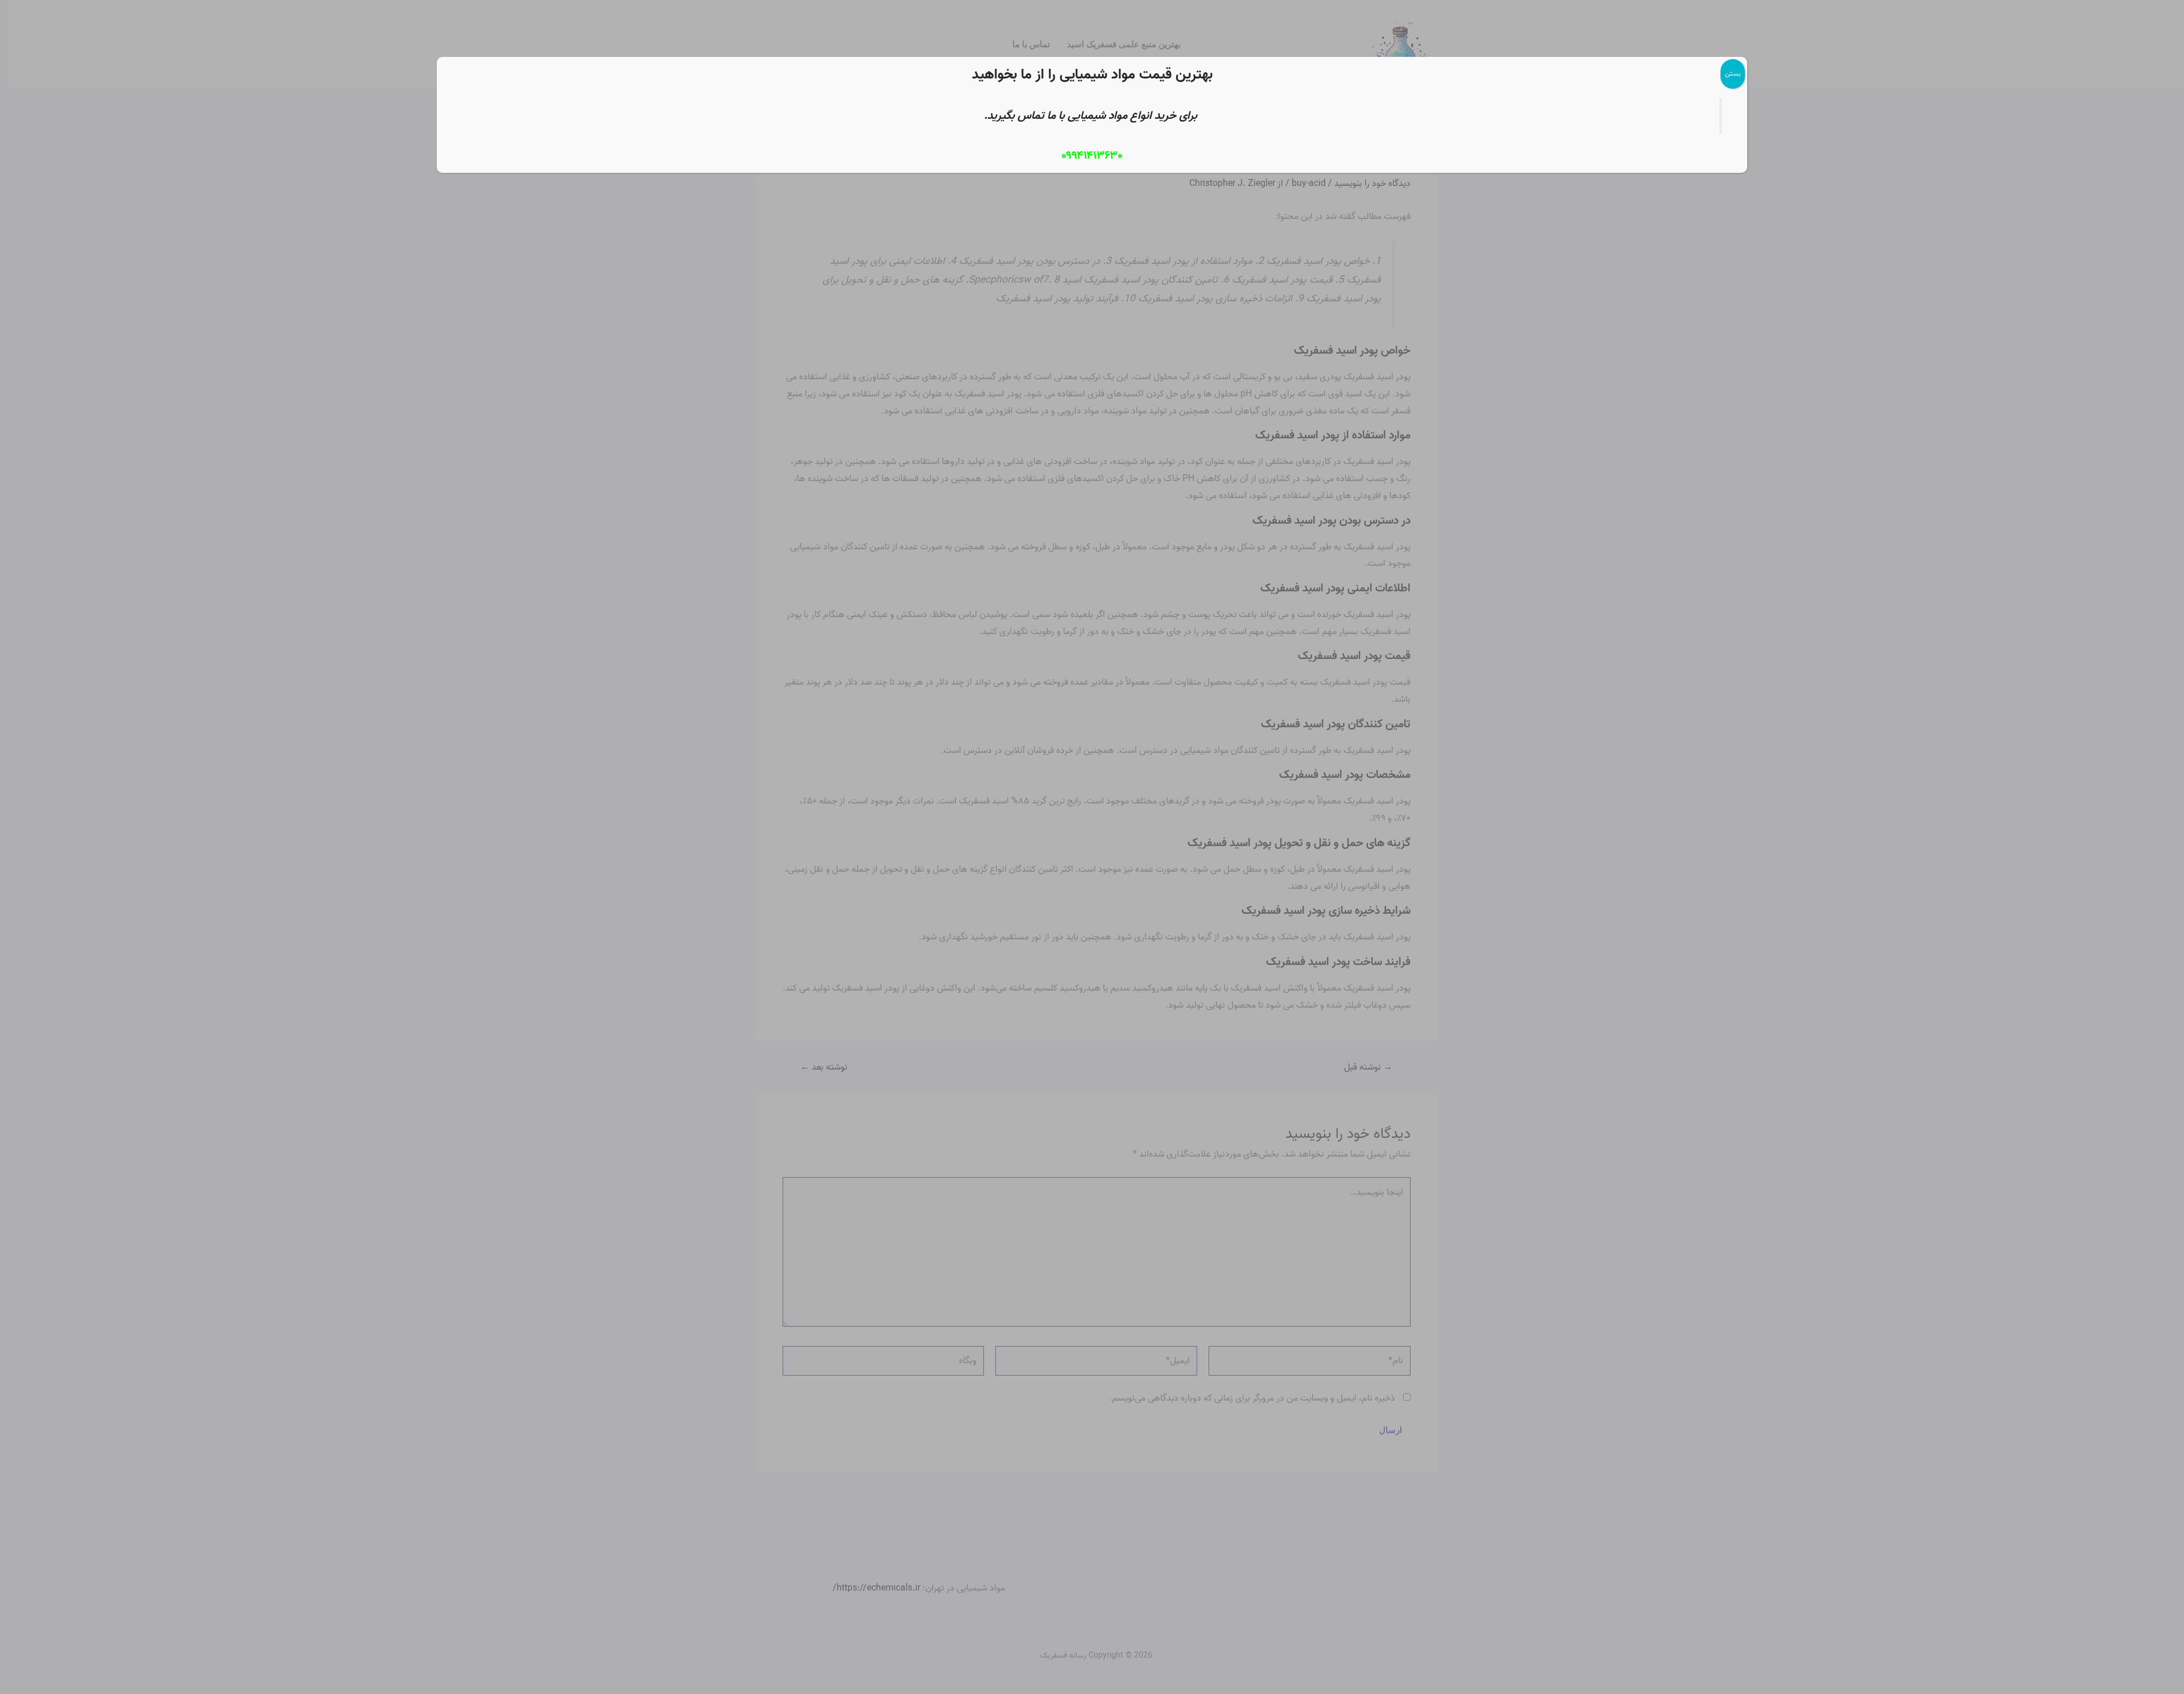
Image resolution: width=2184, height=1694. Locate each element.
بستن (1733, 74)
